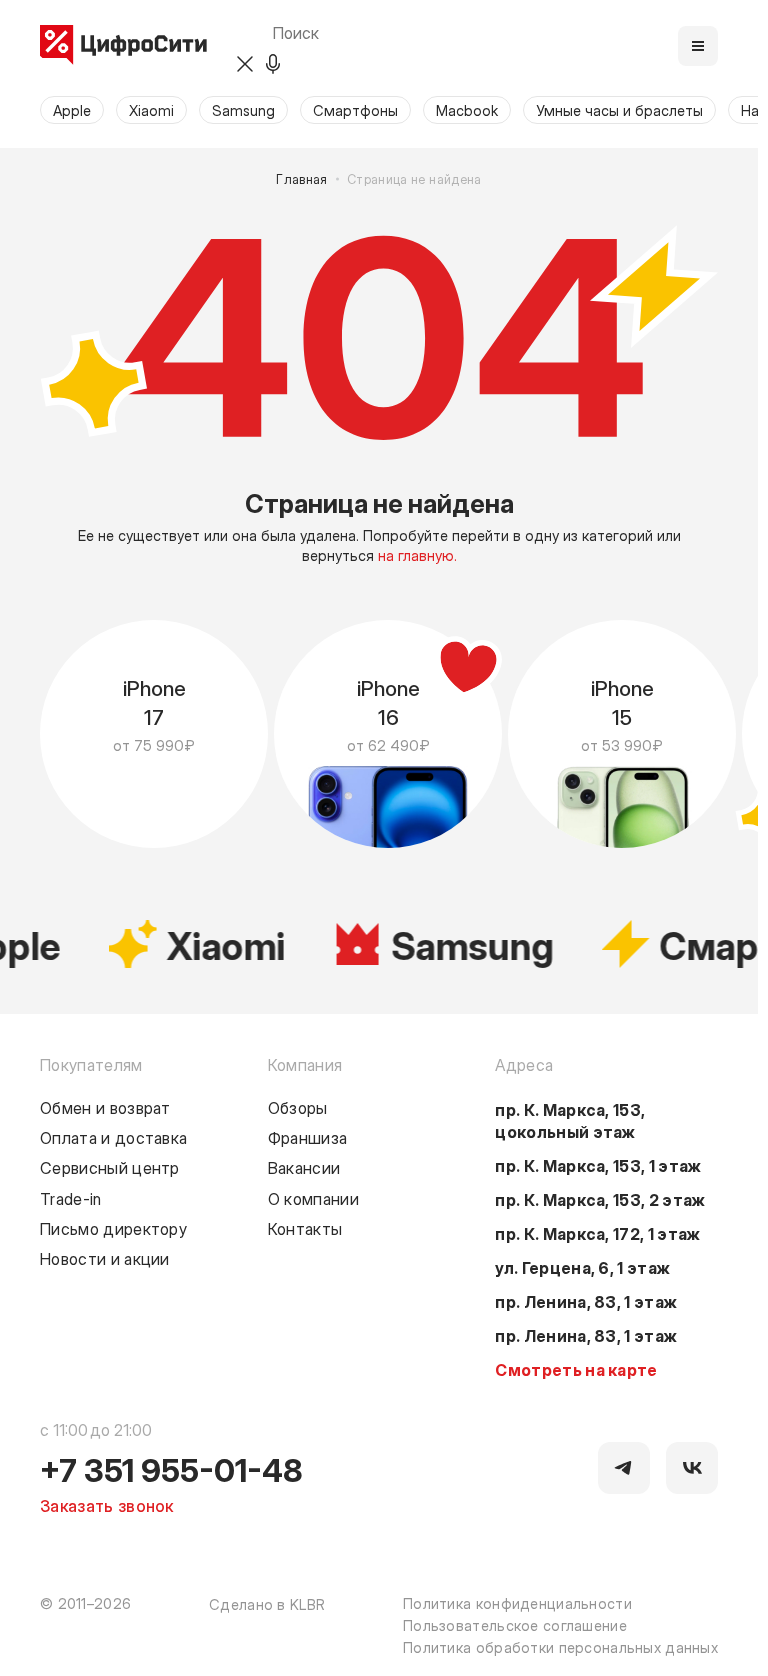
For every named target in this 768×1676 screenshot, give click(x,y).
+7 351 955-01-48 (171, 1469)
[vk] (692, 1468)
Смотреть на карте (576, 1369)
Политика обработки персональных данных (560, 1647)
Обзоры (298, 1107)
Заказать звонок (107, 1505)
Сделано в (267, 1604)
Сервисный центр (110, 1167)
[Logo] (123, 46)
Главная (302, 179)
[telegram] (624, 1468)
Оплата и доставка (113, 1137)
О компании (313, 1198)
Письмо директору (113, 1228)
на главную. (417, 555)
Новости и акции (105, 1258)
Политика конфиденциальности (517, 1603)
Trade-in (71, 1198)
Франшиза (308, 1137)
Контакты (305, 1228)
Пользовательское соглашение (515, 1625)
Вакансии (304, 1167)
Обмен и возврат (105, 1107)
